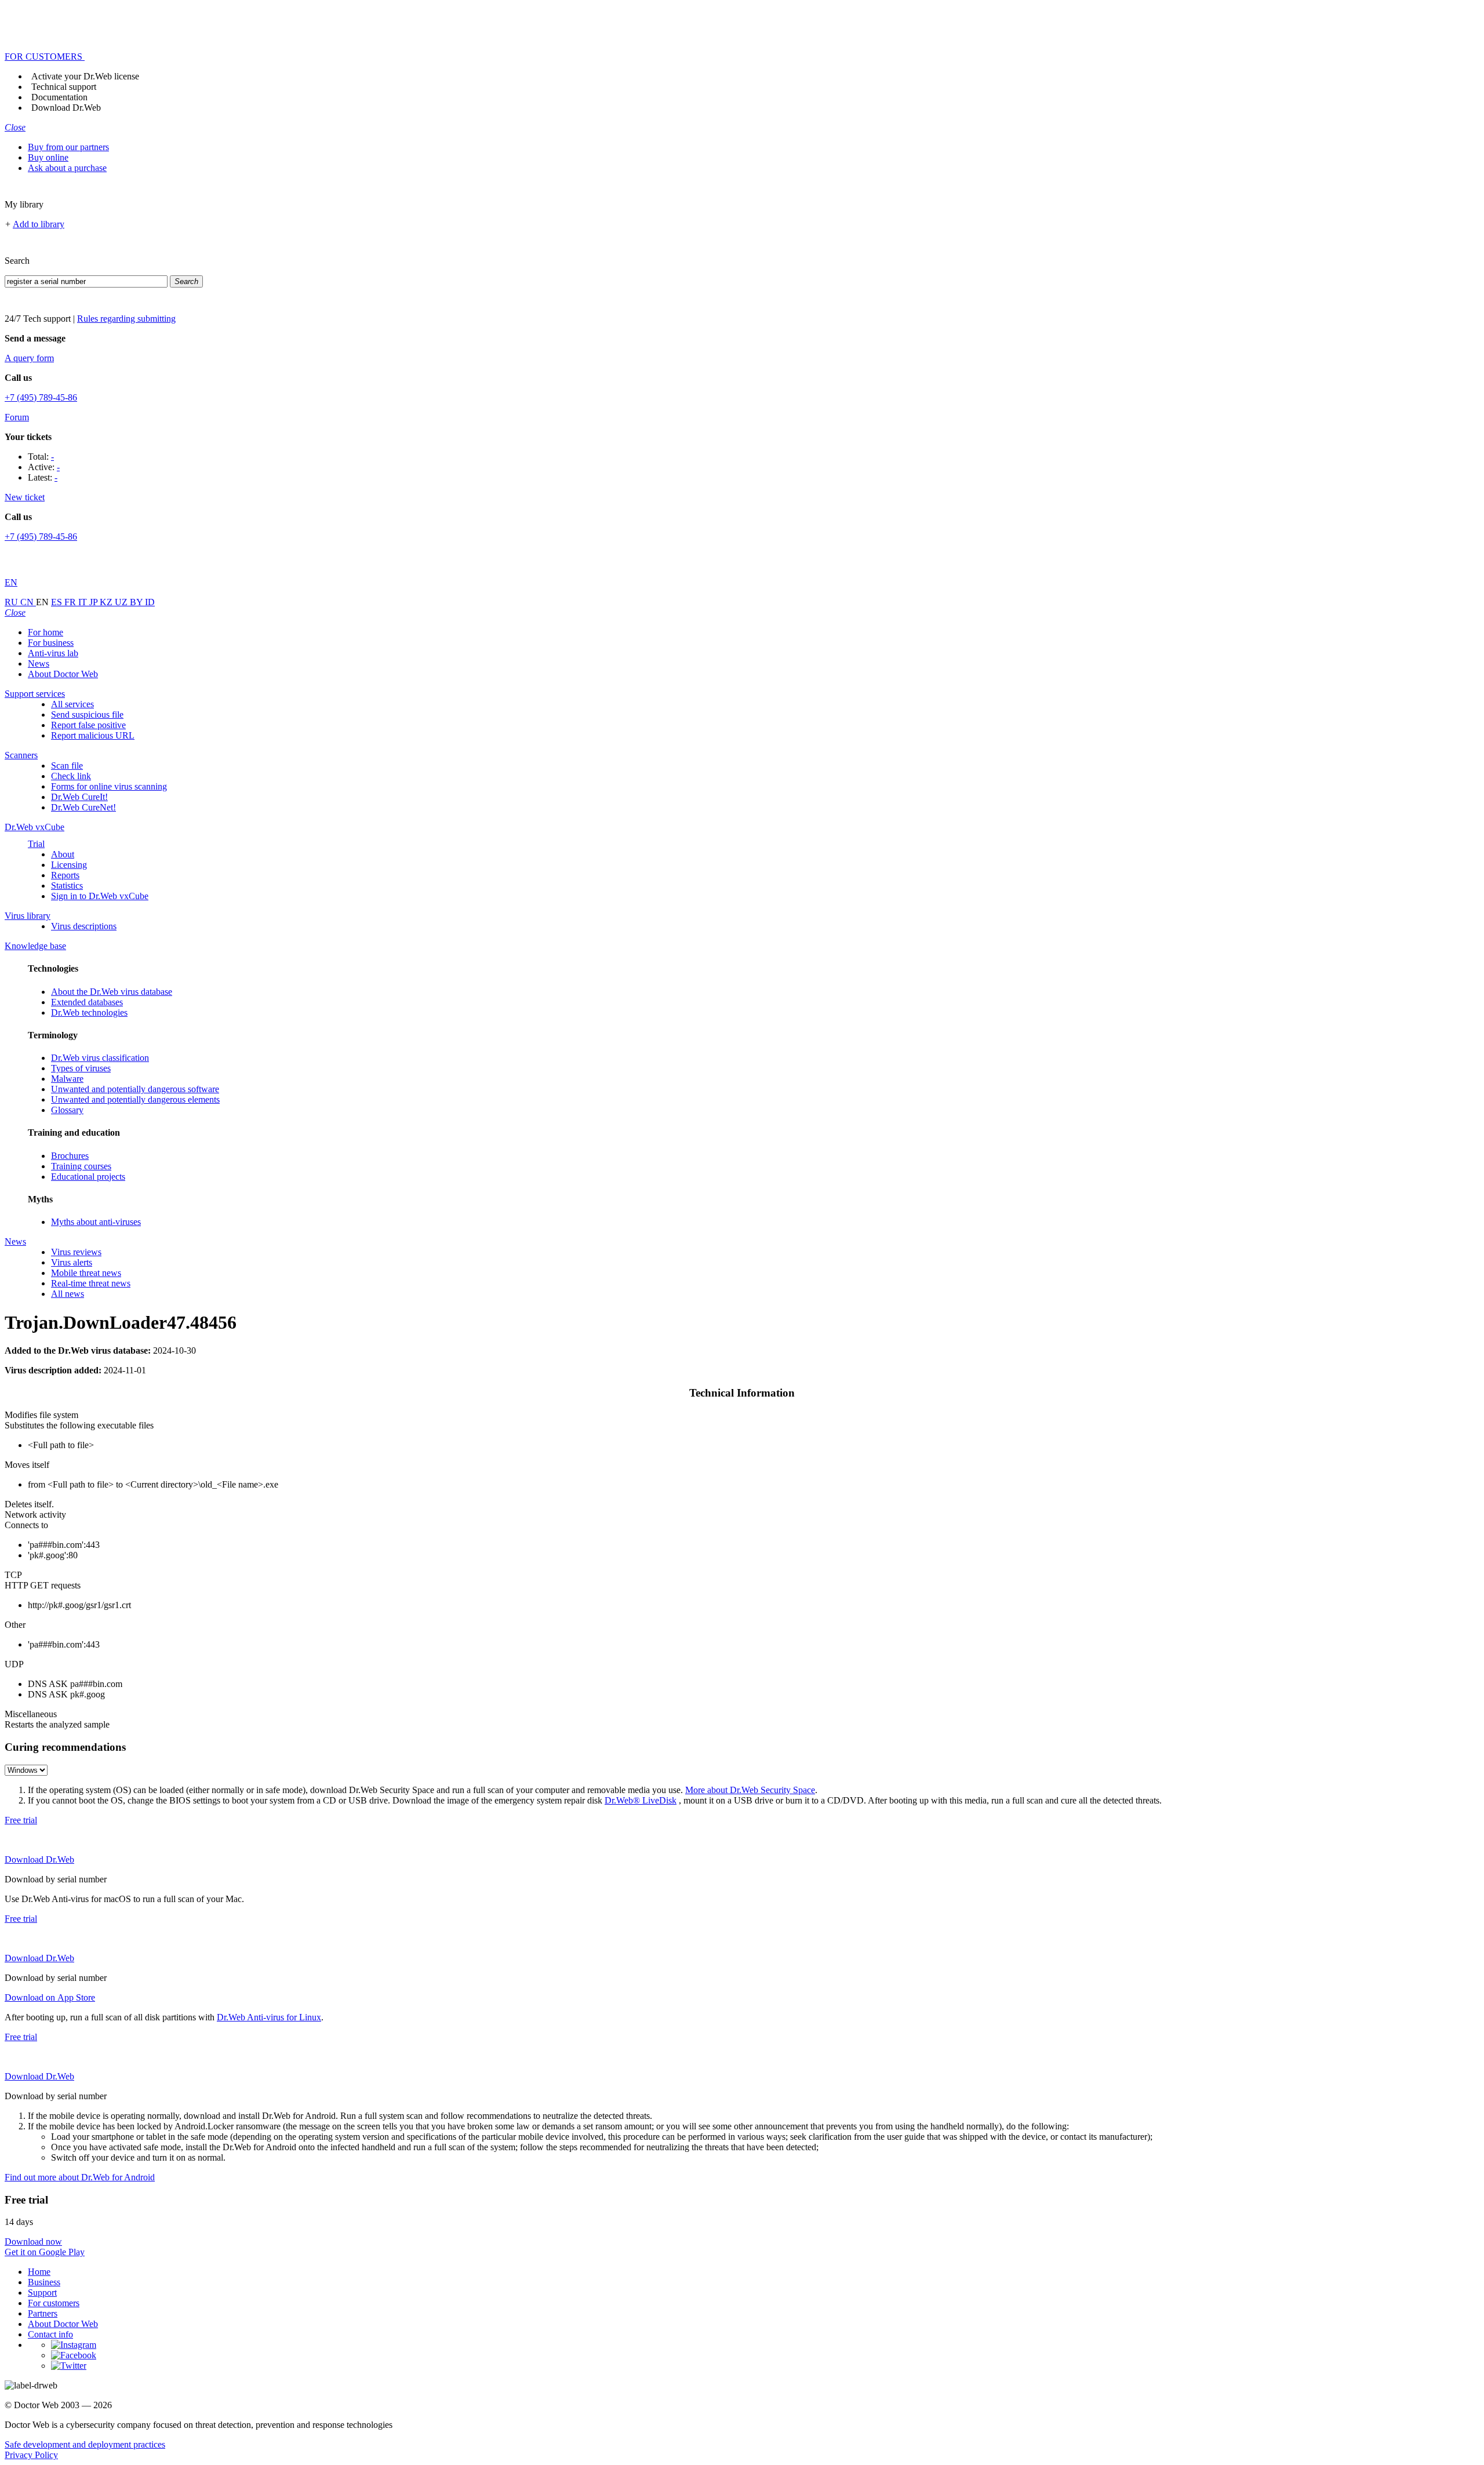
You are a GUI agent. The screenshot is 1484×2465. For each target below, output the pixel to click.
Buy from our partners (68, 147)
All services (72, 704)
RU (12, 602)
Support (42, 2293)
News (39, 663)
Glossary (67, 1110)
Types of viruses (81, 1068)
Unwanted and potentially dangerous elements (135, 1099)
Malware (67, 1079)
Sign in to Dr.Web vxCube (100, 896)
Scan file (67, 766)
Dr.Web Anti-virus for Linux (269, 2017)
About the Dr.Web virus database (112, 992)
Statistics (67, 886)
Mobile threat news (86, 1273)
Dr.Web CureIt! (79, 797)
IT (84, 602)
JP (94, 602)
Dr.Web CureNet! (83, 807)
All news (68, 1294)
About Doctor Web (63, 674)
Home (39, 2272)
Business (44, 2282)
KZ (107, 602)
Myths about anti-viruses (96, 1222)
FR (71, 602)
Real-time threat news (91, 1283)
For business (51, 643)
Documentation (59, 97)
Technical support (64, 87)
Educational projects (88, 1177)
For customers (54, 2303)
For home (46, 632)
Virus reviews (76, 1252)
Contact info (50, 2334)
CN (28, 602)
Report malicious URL (93, 735)
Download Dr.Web (66, 108)
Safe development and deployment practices (85, 2444)
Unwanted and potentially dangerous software (135, 1089)
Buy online (48, 157)
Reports (65, 875)
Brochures (70, 1156)
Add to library (39, 224)
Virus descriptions (84, 926)
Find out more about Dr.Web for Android (80, 2177)
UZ (122, 602)
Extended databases (87, 1002)
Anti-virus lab (53, 653)
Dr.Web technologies (89, 1012)
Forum (17, 417)
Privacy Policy (31, 2455)
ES (58, 602)
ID (150, 602)
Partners (43, 2313)
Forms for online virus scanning (109, 786)
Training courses (81, 1166)
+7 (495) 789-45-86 (41, 397)
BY (137, 602)
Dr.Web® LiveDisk (641, 1800)
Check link (71, 776)
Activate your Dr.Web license (85, 76)
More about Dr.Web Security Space (750, 1790)
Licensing (69, 865)
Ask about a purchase (67, 168)
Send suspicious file (87, 715)
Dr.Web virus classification (100, 1058)
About (63, 854)
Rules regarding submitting (126, 319)
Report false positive (88, 725)
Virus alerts (72, 1262)
